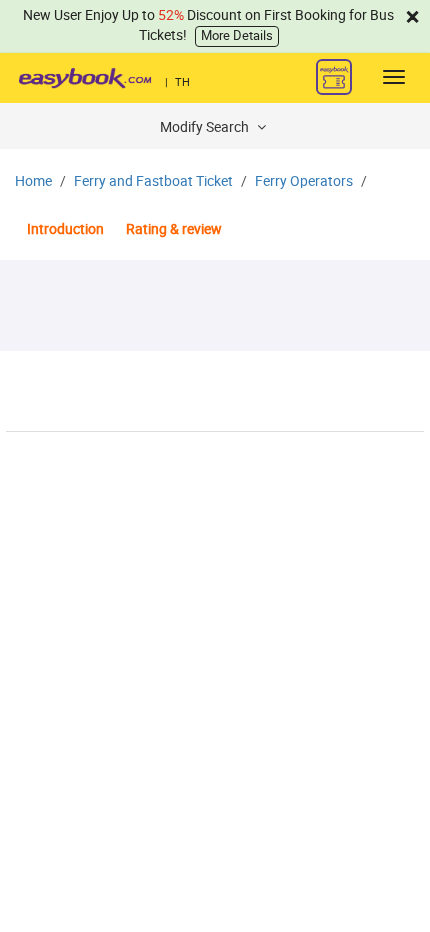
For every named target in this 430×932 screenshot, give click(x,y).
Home (33, 181)
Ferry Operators (304, 181)
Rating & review (174, 229)
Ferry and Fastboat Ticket (153, 181)
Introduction (65, 229)
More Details (237, 35)
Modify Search (206, 127)
